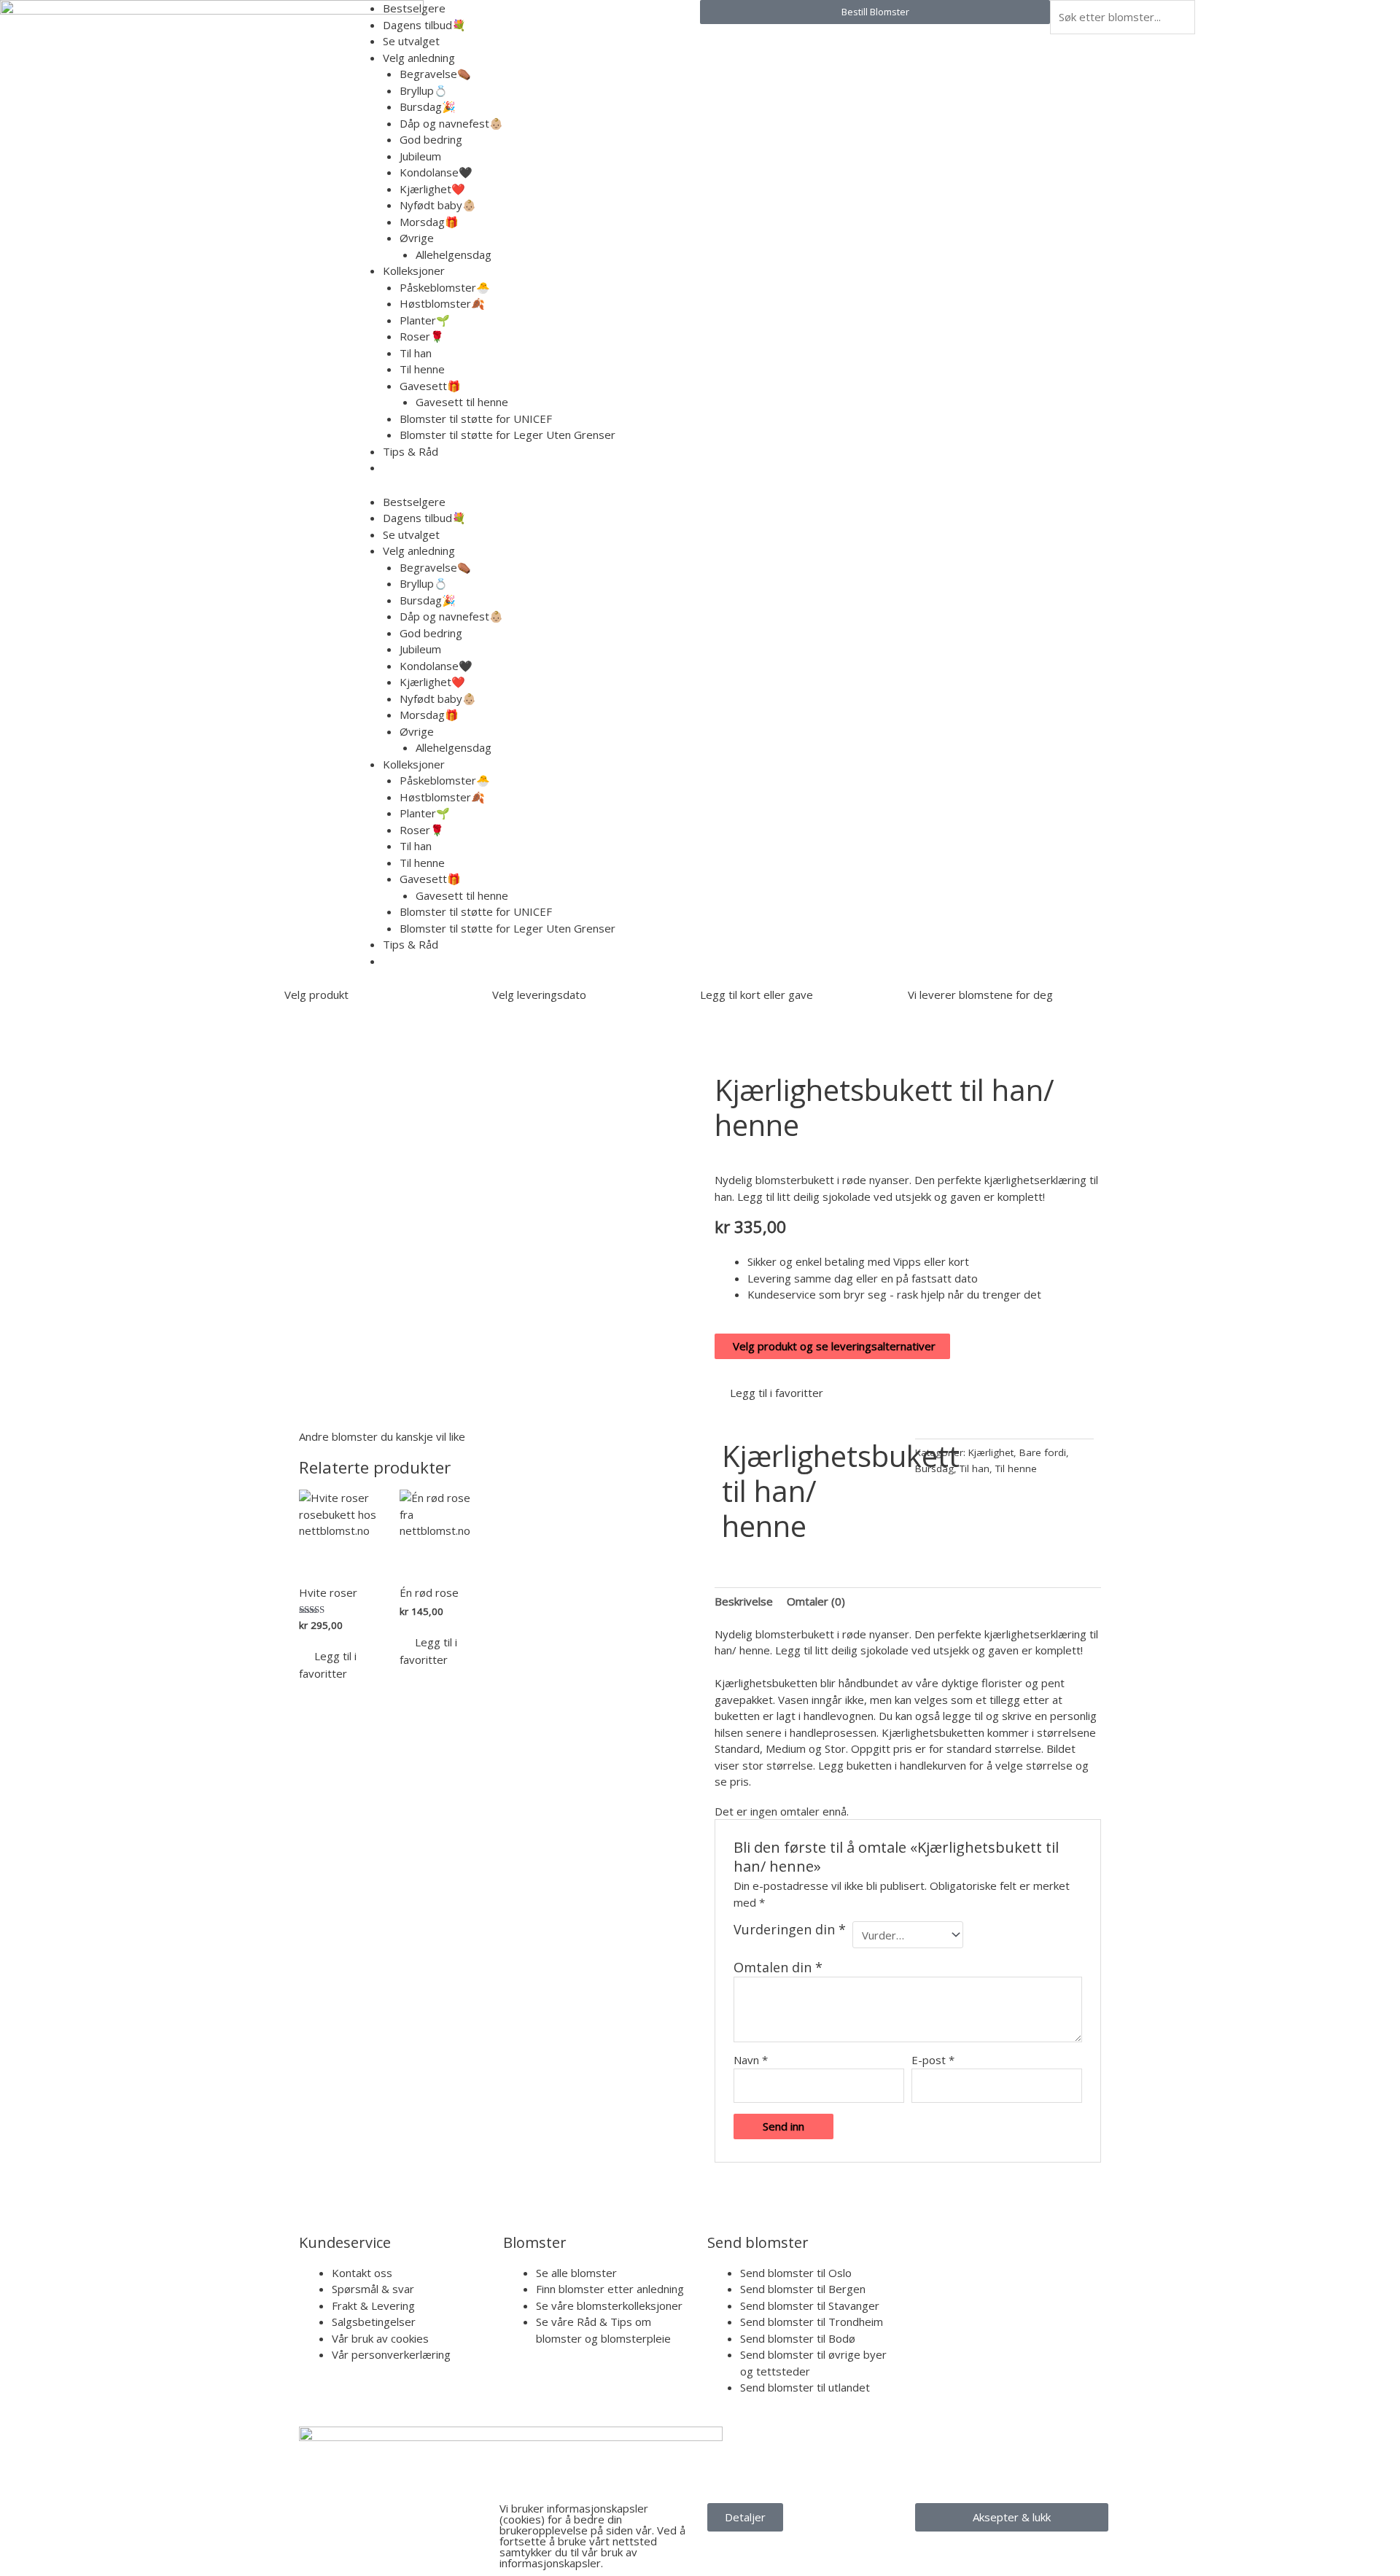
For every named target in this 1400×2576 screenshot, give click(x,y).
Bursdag (934, 1468)
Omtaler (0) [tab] (816, 1601)
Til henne (422, 369)
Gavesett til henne (462, 402)
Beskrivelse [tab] (744, 1601)
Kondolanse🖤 (436, 172)
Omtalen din (778, 1967)
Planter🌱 (425, 320)
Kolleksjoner (414, 271)
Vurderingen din (790, 1930)
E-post (933, 2060)
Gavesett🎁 (430, 386)
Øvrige (417, 238)
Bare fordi (1043, 1452)
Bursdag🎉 (428, 106)
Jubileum (420, 156)
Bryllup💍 (424, 90)
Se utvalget (411, 41)
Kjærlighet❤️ (432, 189)
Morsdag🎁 (429, 222)
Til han (416, 353)
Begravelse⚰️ (435, 74)
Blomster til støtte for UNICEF (476, 419)
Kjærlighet (991, 1452)
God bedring (431, 139)
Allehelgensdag (454, 254)
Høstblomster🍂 (442, 303)
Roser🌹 (422, 336)
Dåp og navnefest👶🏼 (451, 123)
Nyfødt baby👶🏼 (438, 205)
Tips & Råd (411, 451)
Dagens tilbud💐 (424, 25)
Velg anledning (419, 58)
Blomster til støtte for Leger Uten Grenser (507, 435)
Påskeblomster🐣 (445, 287)
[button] (769, 1393)
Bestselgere (414, 8)
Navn (751, 2060)
